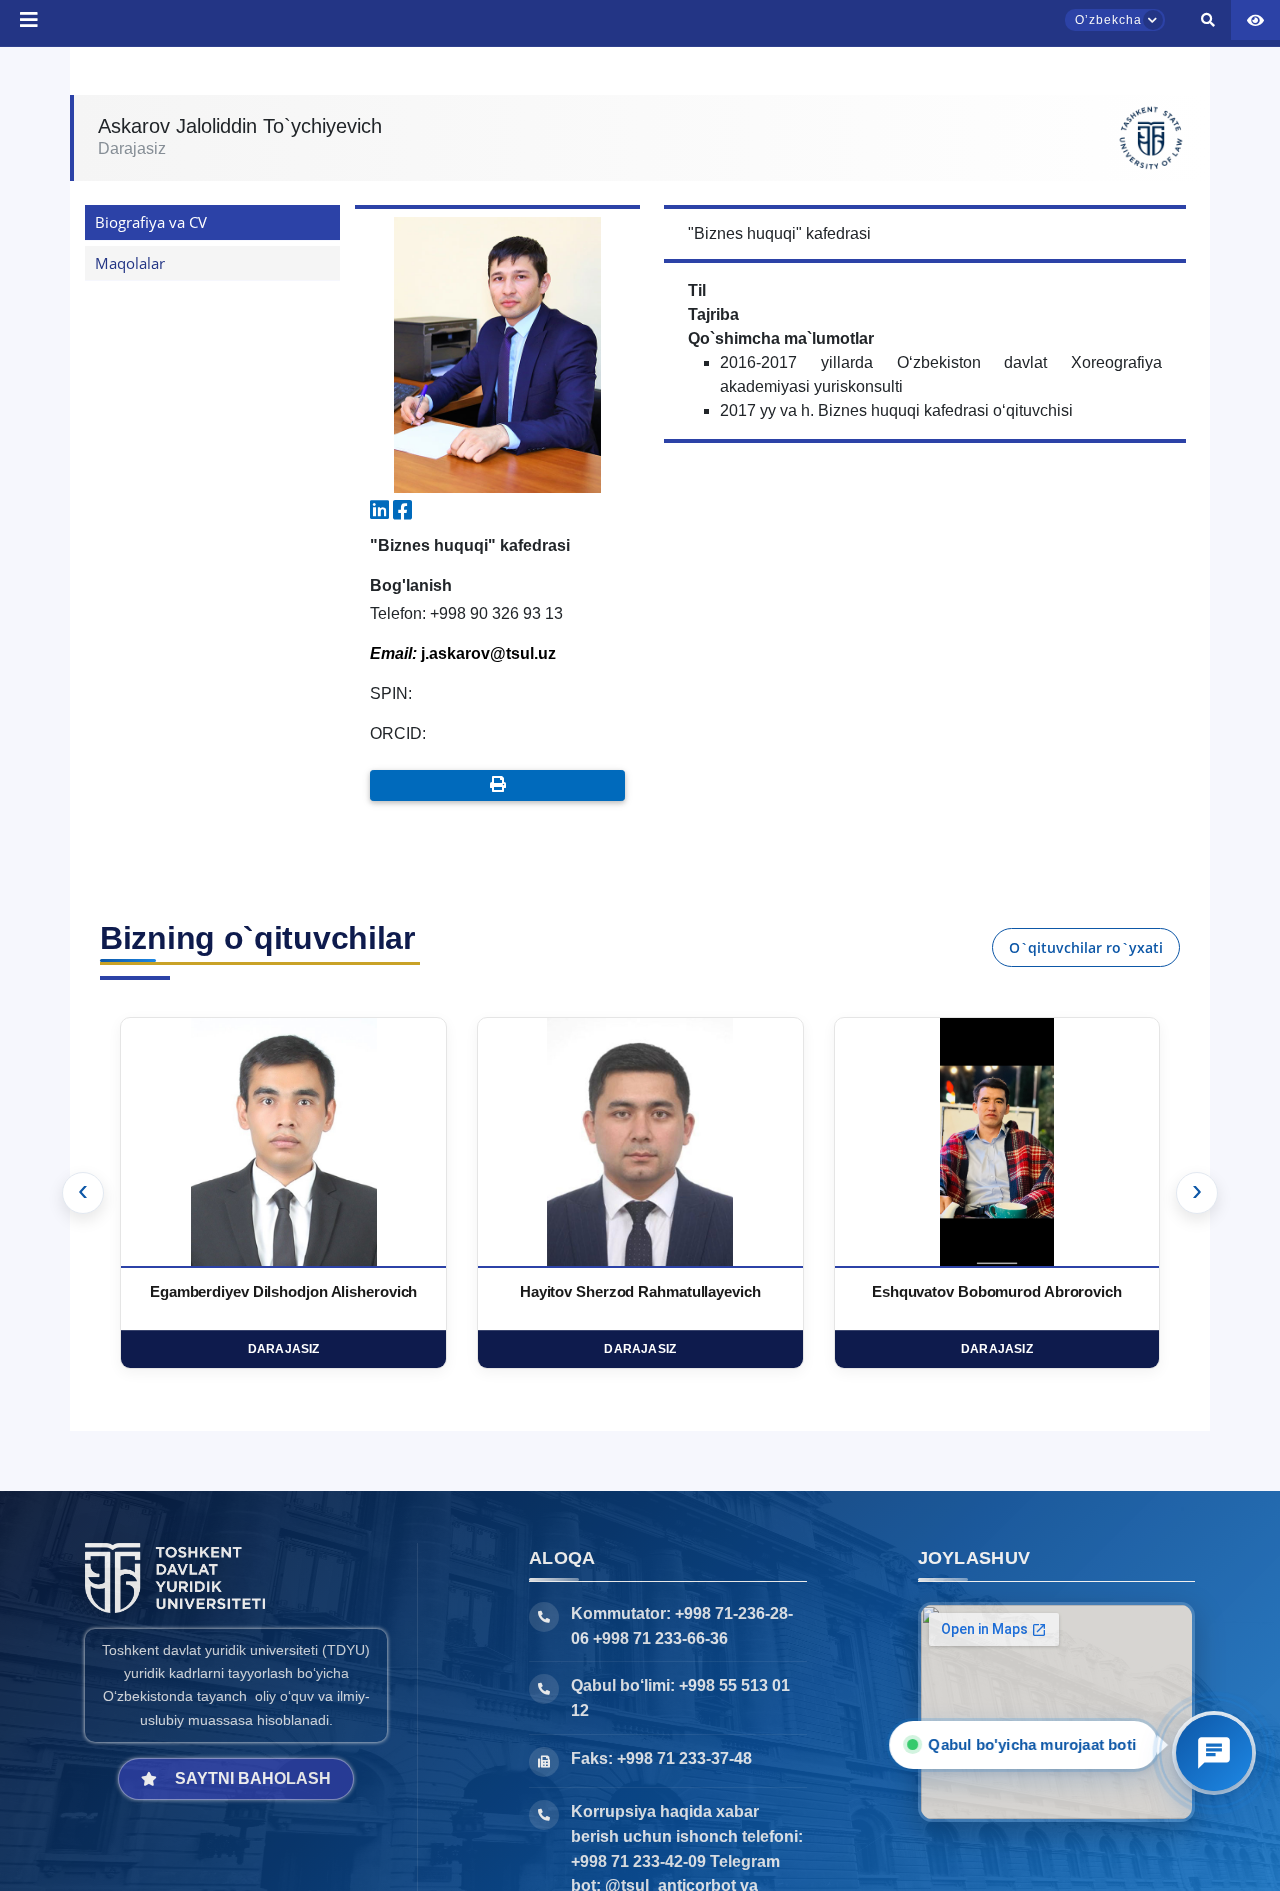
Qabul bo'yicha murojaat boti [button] (1038, 1744)
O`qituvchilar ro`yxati (1086, 947)
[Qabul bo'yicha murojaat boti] (1214, 1753)
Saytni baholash (253, 1778)
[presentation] (83, 1193)
